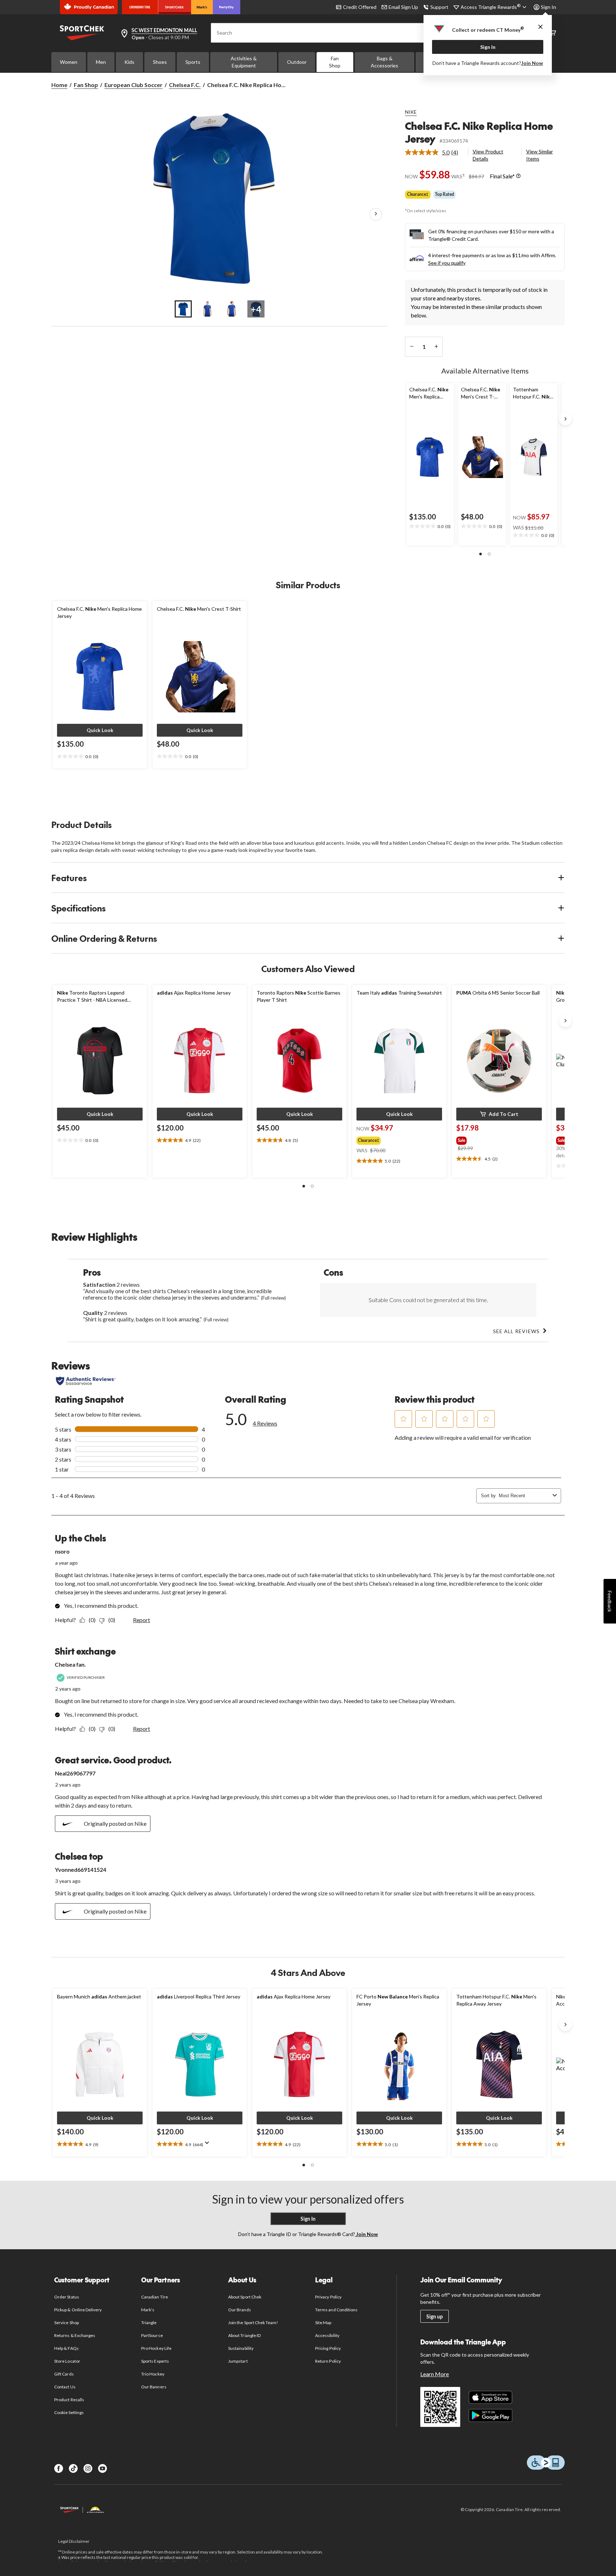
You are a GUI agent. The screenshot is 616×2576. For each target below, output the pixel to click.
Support (439, 7)
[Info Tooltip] (518, 176)
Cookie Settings (69, 2412)
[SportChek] (174, 7)
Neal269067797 (75, 1773)
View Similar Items (540, 155)
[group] (393, 1139)
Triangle (149, 2323)
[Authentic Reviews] (86, 1381)
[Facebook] (59, 2468)
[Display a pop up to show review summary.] (209, 2145)
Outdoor (297, 62)
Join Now (532, 63)
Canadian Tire (155, 2297)
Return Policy (328, 2361)
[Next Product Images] (376, 214)
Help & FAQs (66, 2348)
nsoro (62, 1551)
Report (142, 1620)
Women (69, 62)
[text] (430, 527)
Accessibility (327, 2335)
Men (101, 62)
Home (59, 85)
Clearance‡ (418, 194)
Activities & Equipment (244, 62)
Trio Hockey (153, 2374)
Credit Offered (360, 7)
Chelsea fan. (70, 1664)
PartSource (152, 2335)
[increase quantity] (436, 347)
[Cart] (553, 33)
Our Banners (154, 2387)
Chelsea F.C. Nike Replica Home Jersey (479, 132)
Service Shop (66, 2323)
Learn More (435, 2374)
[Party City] (227, 7)
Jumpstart (238, 2361)
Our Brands (239, 2310)
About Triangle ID (244, 2335)
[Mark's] (202, 7)
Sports (193, 62)
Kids (129, 62)
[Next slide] (565, 419)
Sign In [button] (548, 7)
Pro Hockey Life (156, 2348)
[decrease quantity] (412, 347)
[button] (481, 554)
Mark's (148, 2310)
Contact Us (65, 2387)
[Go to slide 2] (207, 309)
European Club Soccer (134, 85)
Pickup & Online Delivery (78, 2310)
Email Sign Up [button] (403, 7)
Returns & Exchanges (75, 2335)
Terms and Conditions (336, 2310)
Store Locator (67, 2361)
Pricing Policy (328, 2348)
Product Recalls (69, 2400)
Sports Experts (155, 2361)
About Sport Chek (245, 2297)
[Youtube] (102, 2468)
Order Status (66, 2297)
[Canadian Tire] (140, 7)
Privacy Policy (328, 2297)
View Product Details (488, 155)
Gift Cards (64, 2374)
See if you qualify (447, 263)
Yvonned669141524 (81, 1869)
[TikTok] (73, 2468)
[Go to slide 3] (232, 309)
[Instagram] (88, 2468)
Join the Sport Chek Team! (253, 2323)
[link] (434, 152)
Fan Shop (335, 62)
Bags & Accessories (384, 62)
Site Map (323, 2323)
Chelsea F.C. (185, 85)
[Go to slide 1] (183, 309)
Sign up (435, 2316)
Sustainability (241, 2348)
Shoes (160, 62)
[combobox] (524, 1496)
